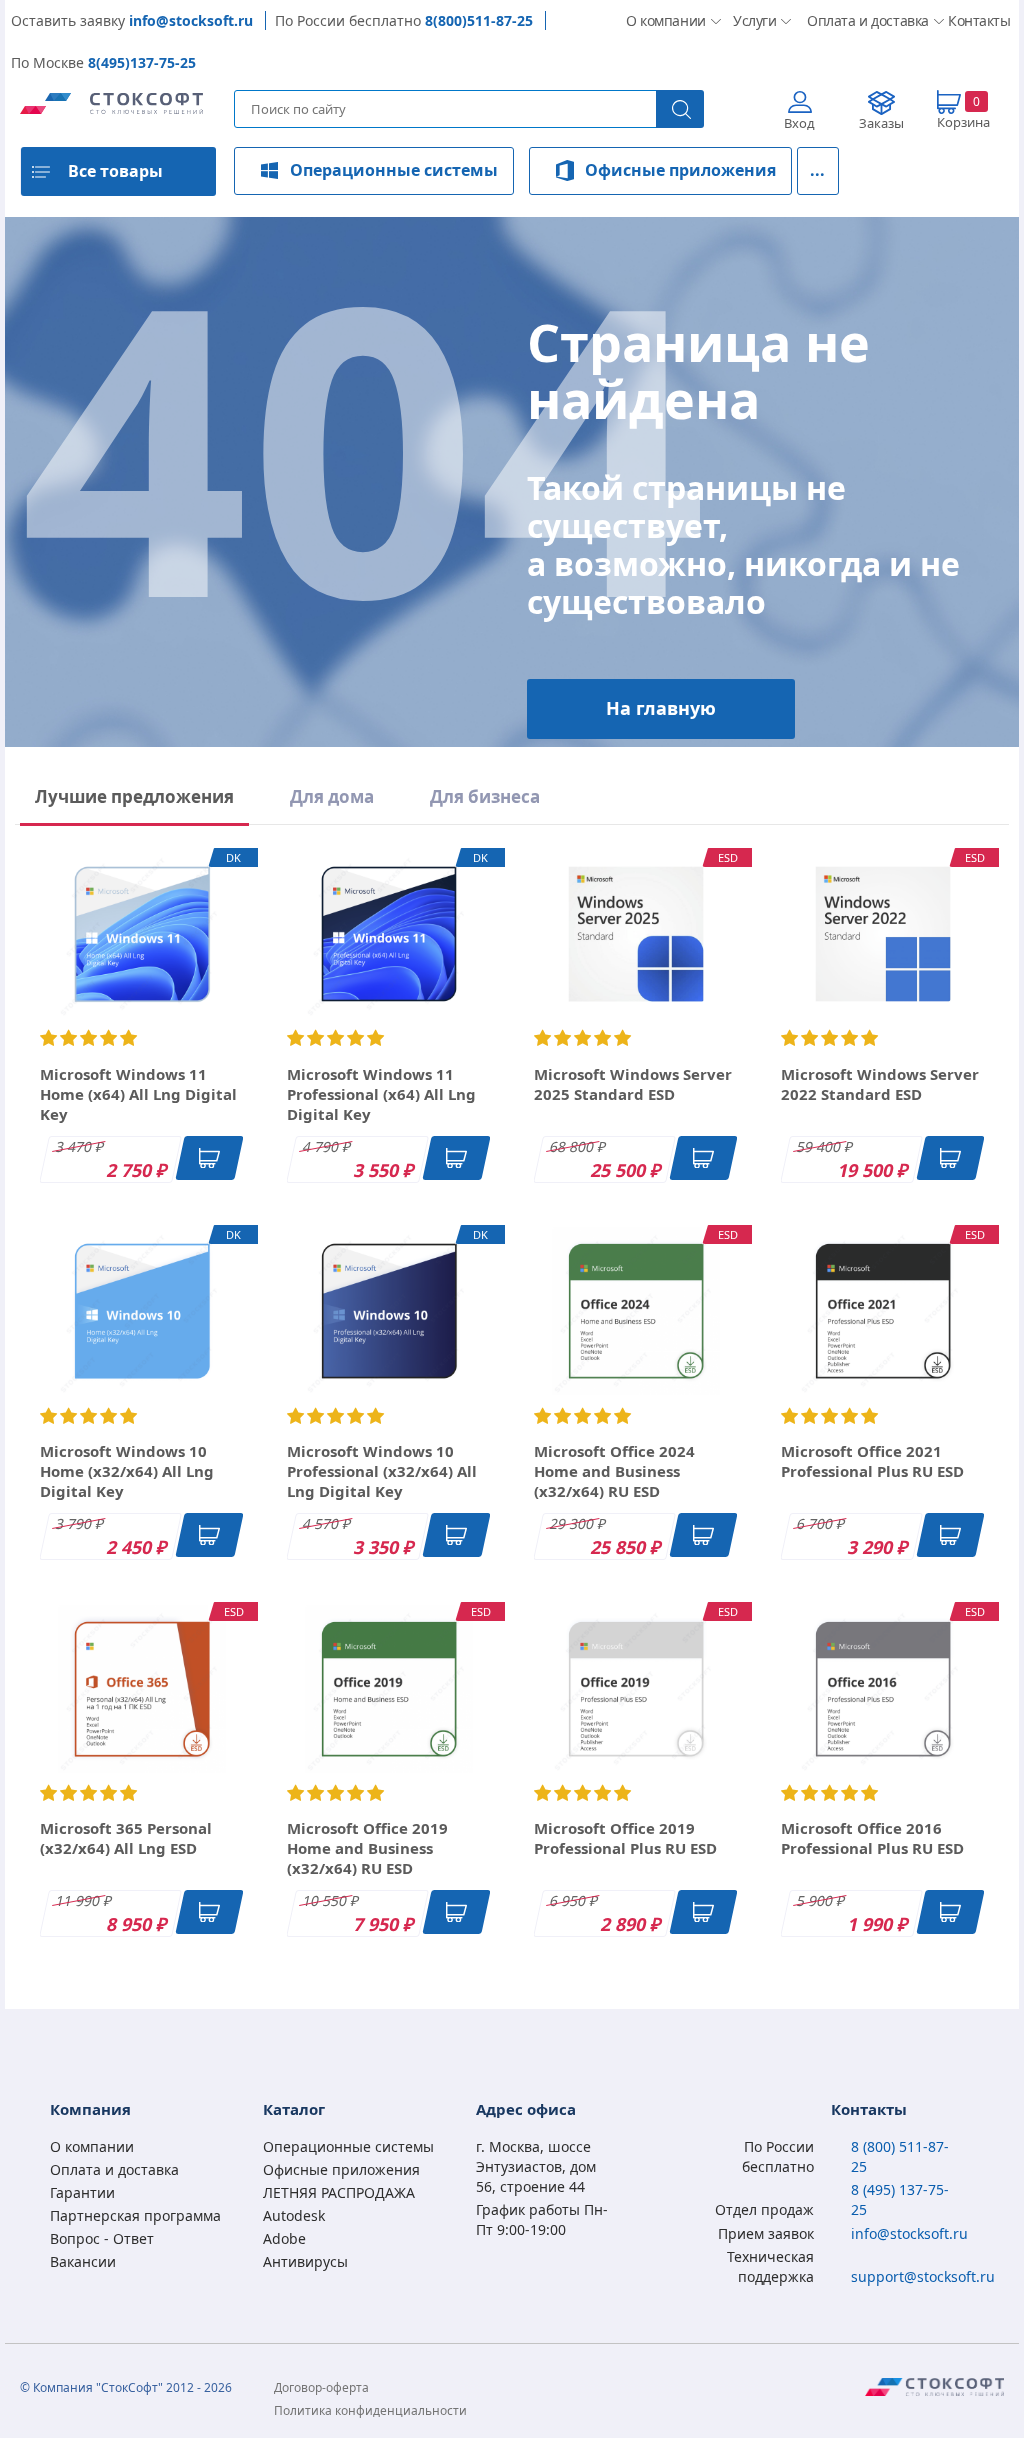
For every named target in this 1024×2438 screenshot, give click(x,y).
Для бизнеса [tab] (485, 796)
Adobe (284, 2238)
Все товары (115, 171)
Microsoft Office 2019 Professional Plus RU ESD (625, 1838)
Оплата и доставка (861, 20)
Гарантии (82, 2192)
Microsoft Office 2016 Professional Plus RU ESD (872, 1838)
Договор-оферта (321, 2387)
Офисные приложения (680, 170)
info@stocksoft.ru (191, 20)
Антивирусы (305, 2261)
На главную (661, 708)
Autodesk (294, 2215)
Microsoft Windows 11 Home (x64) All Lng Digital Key (138, 1094)
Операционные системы (394, 170)
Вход (799, 123)
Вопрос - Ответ (102, 2238)
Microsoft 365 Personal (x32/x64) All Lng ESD (126, 1838)
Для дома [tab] (332, 796)
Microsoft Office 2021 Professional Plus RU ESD (872, 1461)
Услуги (754, 20)
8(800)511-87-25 (479, 20)
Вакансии (83, 2261)
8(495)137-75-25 (142, 62)
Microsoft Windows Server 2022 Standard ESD (880, 1084)
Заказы (881, 123)
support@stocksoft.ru (923, 2276)
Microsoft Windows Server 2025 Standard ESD (633, 1084)
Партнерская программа (135, 2215)
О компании (663, 20)
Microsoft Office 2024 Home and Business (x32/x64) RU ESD (614, 1471)
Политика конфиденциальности (370, 2410)
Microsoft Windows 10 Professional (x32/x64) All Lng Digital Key (382, 1471)
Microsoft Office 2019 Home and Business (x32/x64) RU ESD (367, 1848)
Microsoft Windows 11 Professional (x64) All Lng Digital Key (381, 1094)
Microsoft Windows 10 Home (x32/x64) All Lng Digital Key (127, 1471)
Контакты (976, 20)
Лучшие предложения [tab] (134, 796)
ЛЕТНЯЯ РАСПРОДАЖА (339, 2192)
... (817, 170)
